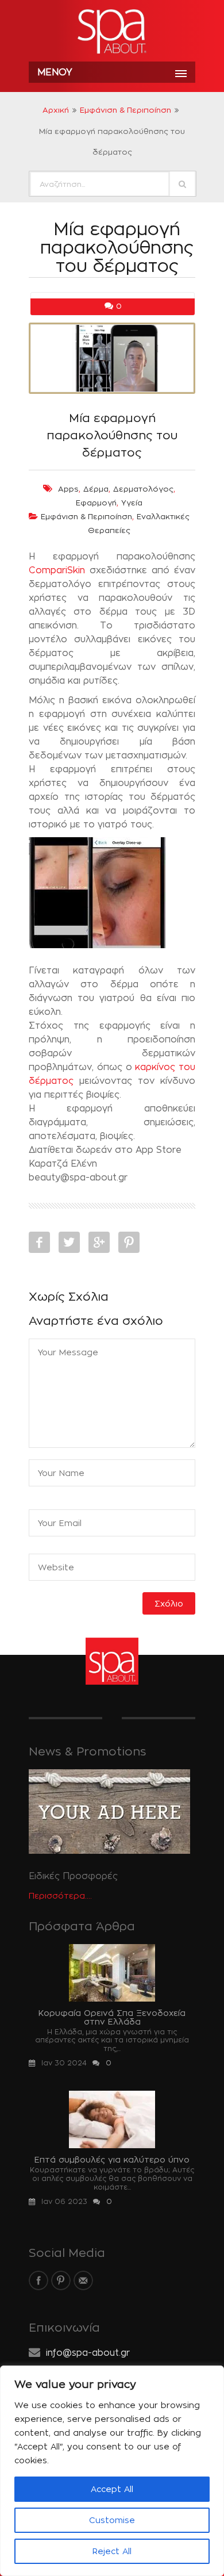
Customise (112, 2520)
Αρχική (56, 110)
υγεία (132, 503)
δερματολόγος (143, 489)
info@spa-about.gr (88, 2353)
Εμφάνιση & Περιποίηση (125, 110)
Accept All (112, 2489)
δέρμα (96, 489)
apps (68, 489)
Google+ (99, 1242)
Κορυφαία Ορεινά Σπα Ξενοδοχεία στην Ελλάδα (112, 2017)
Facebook (39, 1242)
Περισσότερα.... (60, 1895)
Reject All (112, 2551)
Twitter (69, 1242)
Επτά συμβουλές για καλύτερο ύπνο (112, 2159)
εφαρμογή (96, 503)
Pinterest (129, 1242)
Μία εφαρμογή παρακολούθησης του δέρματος (112, 435)
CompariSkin (57, 570)
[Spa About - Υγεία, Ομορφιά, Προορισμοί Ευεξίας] (112, 32)
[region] (112, 2471)
